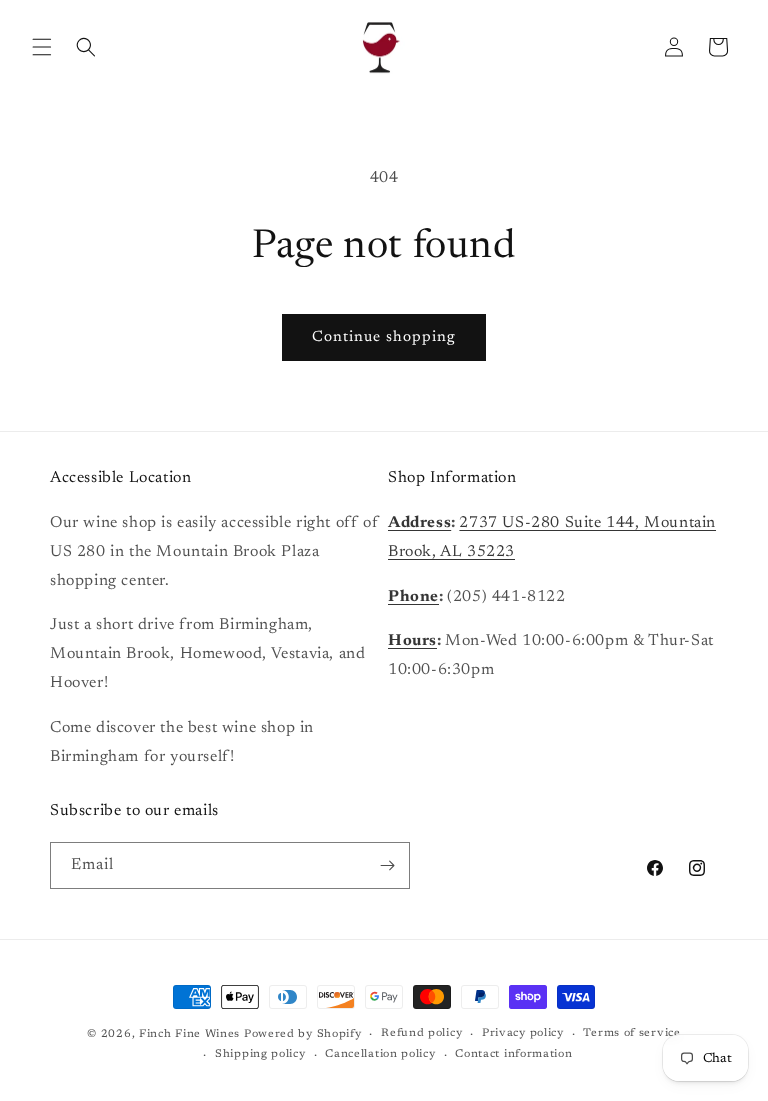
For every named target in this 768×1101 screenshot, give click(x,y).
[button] (42, 47)
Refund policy (421, 1033)
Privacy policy (523, 1033)
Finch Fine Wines (189, 1034)
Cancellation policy (380, 1054)
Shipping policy (260, 1054)
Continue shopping (384, 337)
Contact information (513, 1054)
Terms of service (631, 1033)
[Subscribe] (387, 865)
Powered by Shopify (303, 1034)
